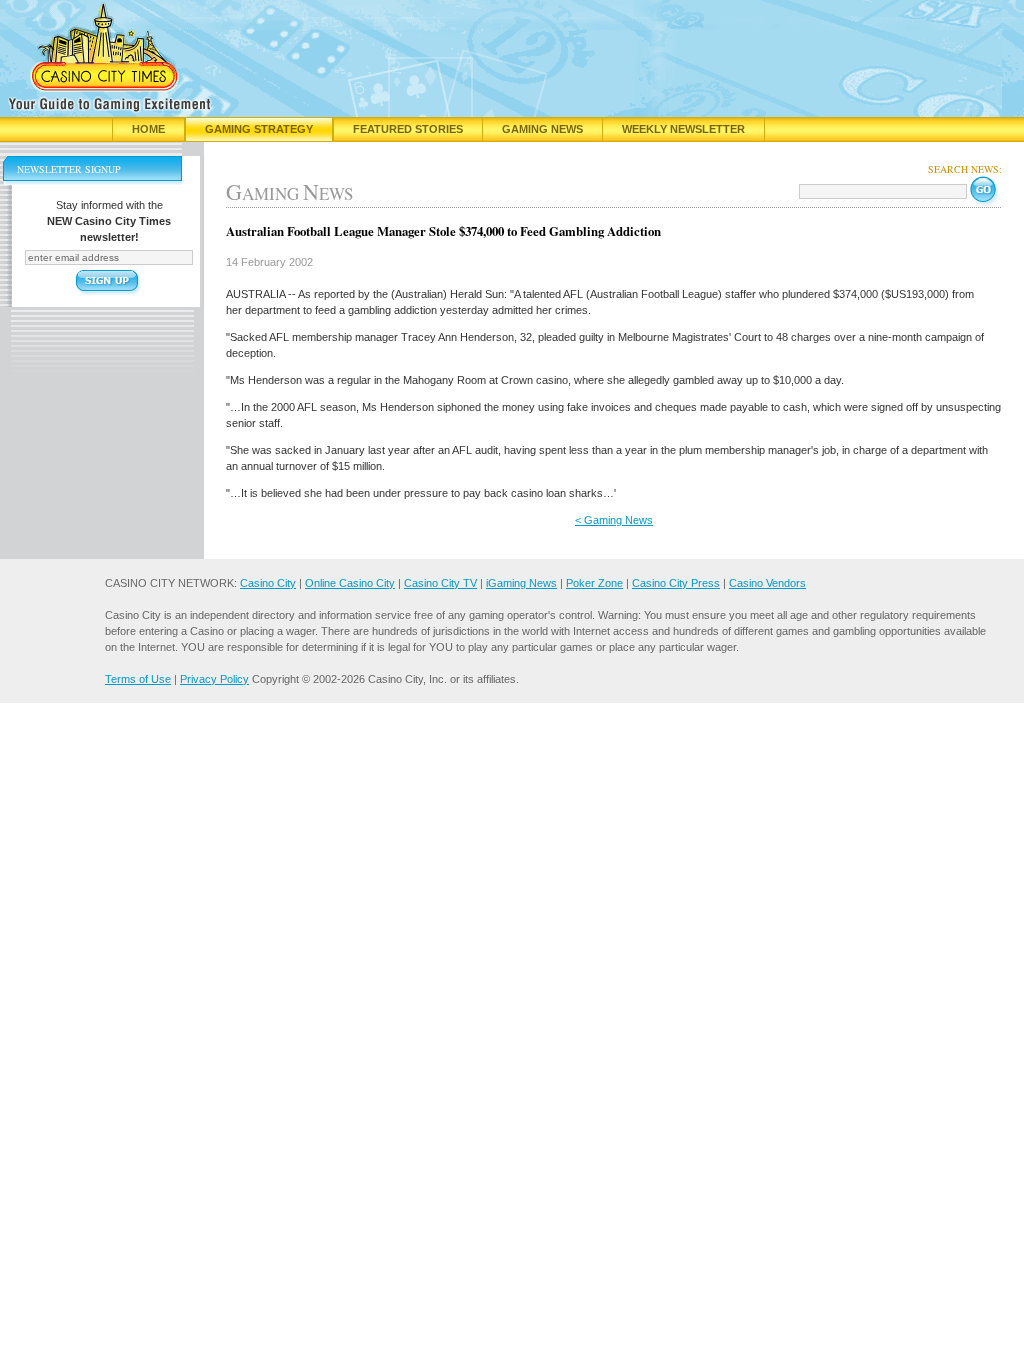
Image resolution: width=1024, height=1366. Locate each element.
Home (148, 129)
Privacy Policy (214, 679)
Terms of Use (138, 679)
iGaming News (521, 583)
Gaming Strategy (259, 129)
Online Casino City (350, 583)
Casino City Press (676, 583)
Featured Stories (408, 129)
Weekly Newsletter (683, 129)
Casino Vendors (767, 583)
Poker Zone (594, 583)
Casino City (268, 583)
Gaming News (542, 129)
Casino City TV (440, 583)
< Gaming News (614, 520)
